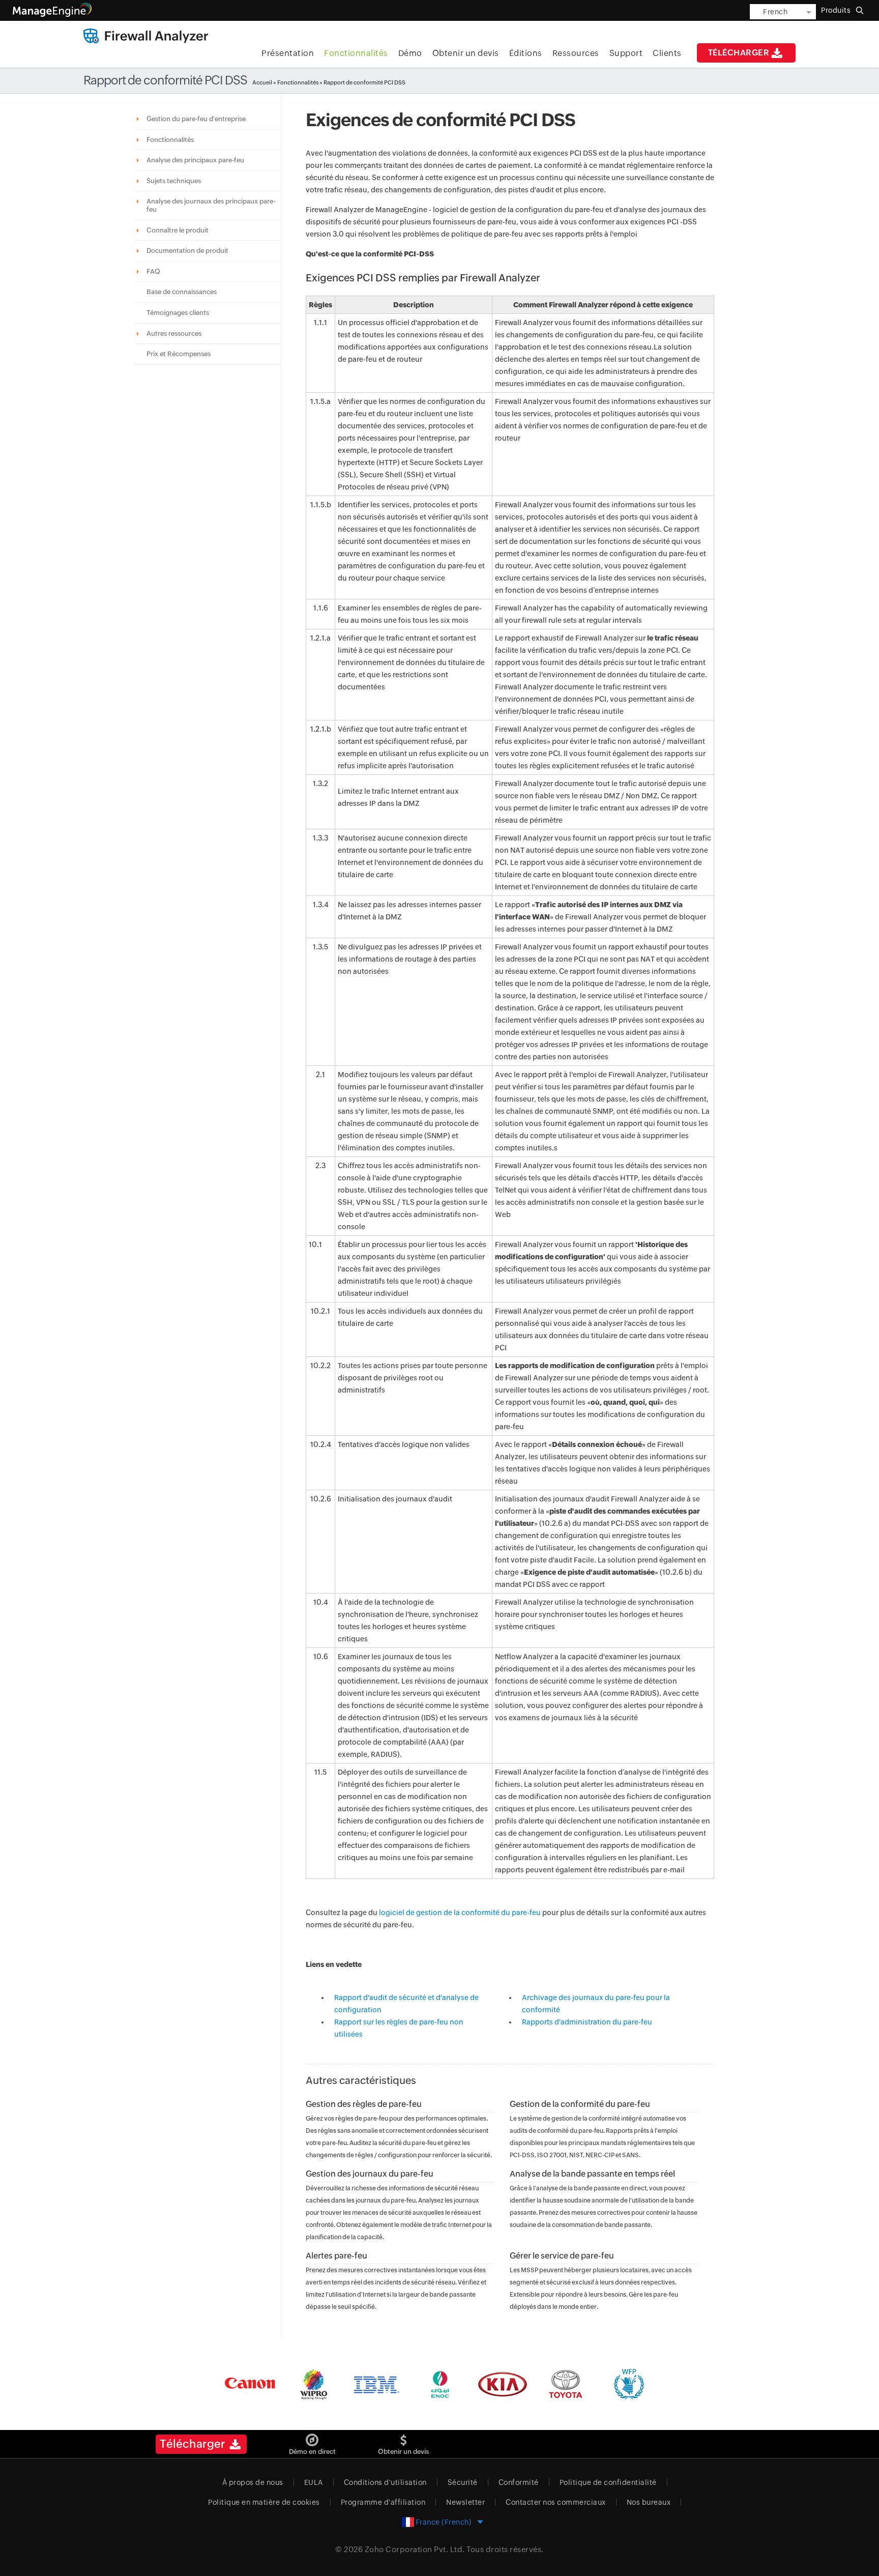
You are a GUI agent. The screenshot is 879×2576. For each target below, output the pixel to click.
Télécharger (739, 53)
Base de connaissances (182, 292)
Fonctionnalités (356, 53)
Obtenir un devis (466, 53)
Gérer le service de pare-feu (562, 2256)
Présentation (288, 53)
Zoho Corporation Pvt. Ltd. (415, 2549)
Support (626, 53)
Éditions (526, 53)
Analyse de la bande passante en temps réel (592, 2174)
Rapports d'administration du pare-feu (587, 2022)
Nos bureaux (649, 2502)
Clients (667, 53)
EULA (314, 2482)
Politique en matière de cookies (264, 2502)
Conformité (519, 2482)
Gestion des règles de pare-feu (364, 2104)
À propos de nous (253, 2482)
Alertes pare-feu (336, 2256)
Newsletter (465, 2502)
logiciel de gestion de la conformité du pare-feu (460, 1913)
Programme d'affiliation (383, 2502)
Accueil (262, 82)
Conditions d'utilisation (385, 2482)
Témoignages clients (178, 313)
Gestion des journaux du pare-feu (370, 2174)
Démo (410, 53)
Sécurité (463, 2482)
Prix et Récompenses (179, 354)
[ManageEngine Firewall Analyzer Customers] (439, 2384)
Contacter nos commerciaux (556, 2502)
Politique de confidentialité (608, 2482)
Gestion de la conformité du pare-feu (580, 2104)
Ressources (576, 53)
